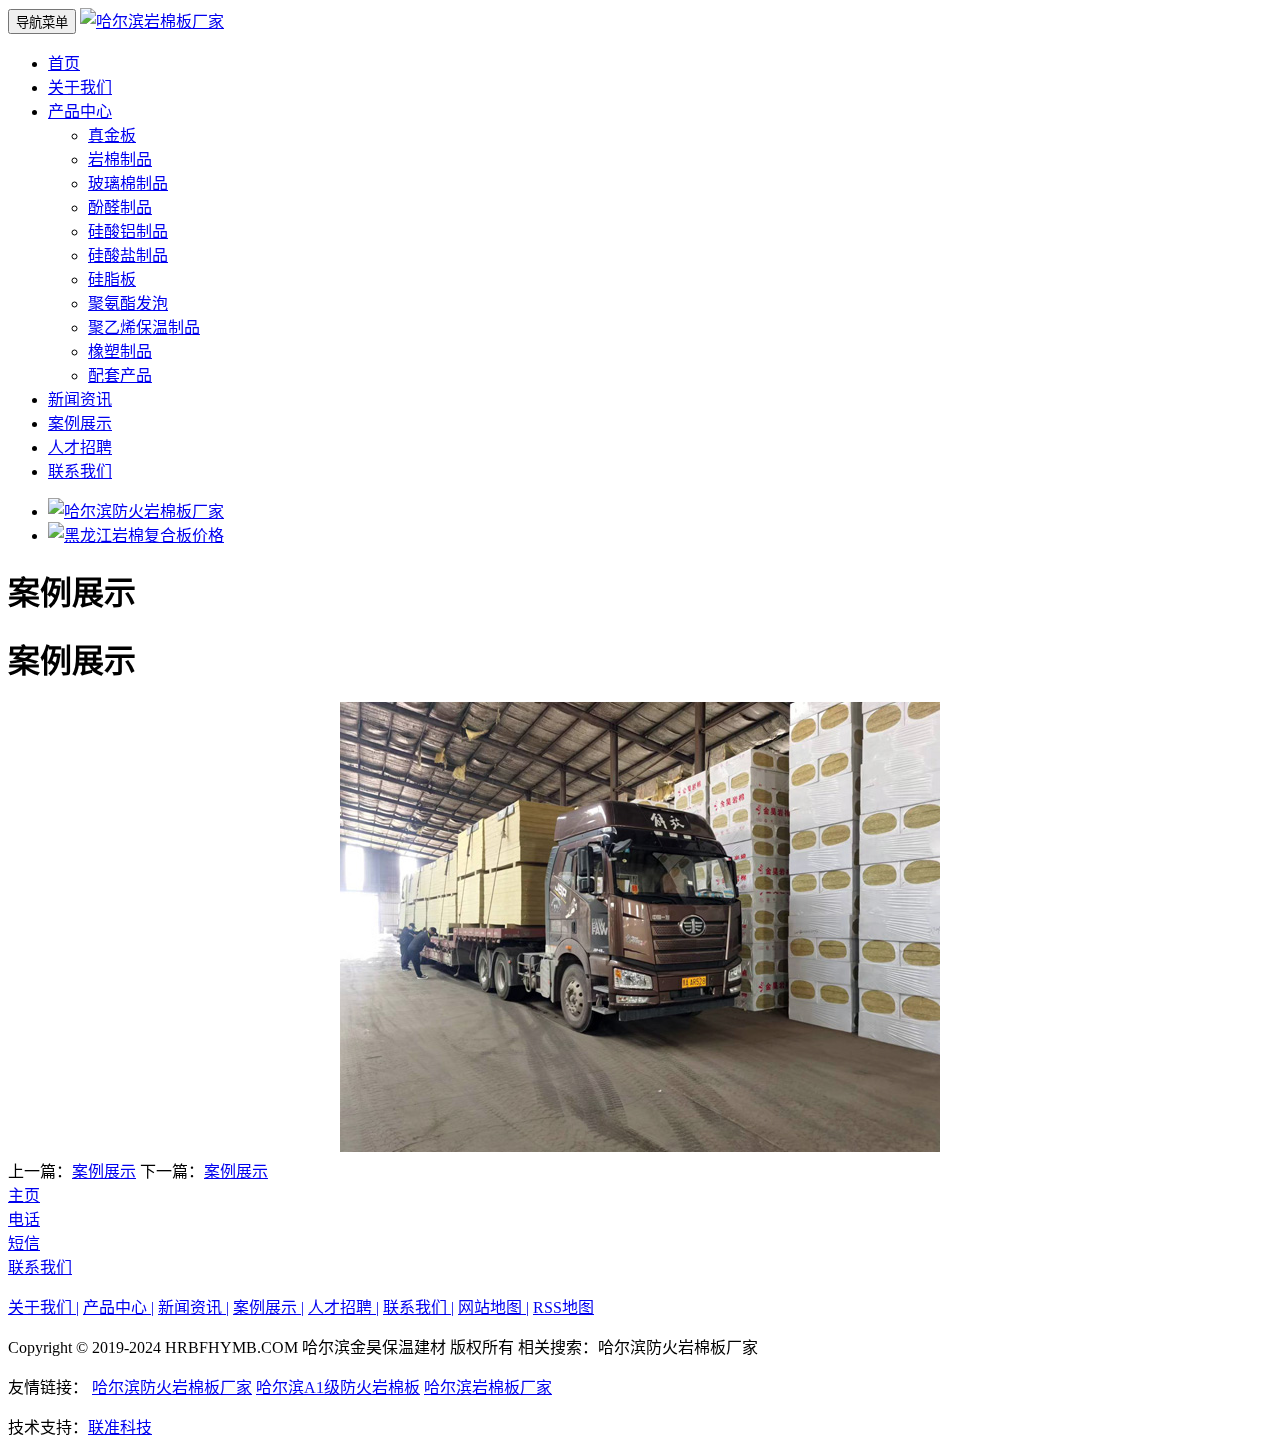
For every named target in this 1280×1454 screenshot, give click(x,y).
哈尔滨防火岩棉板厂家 (172, 1387)
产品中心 (80, 111)
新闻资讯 (80, 399)
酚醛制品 (120, 207)
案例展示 (80, 423)
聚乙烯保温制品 (144, 327)
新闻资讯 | (193, 1307)
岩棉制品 (120, 159)
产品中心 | (118, 1307)
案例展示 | (268, 1307)
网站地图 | (493, 1307)
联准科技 (120, 1427)
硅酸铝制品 (128, 231)
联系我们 (80, 471)
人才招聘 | (343, 1307)
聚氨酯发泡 (128, 303)
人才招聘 (80, 447)
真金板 (112, 135)
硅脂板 (112, 279)
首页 (64, 63)
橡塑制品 (120, 351)
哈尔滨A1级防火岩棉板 (338, 1387)
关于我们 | (43, 1307)
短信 (24, 1243)
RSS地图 (563, 1307)
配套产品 (120, 375)
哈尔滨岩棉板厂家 (488, 1387)
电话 (24, 1219)
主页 (24, 1195)
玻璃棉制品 (128, 183)
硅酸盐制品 (128, 255)
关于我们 (80, 87)
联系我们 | (418, 1307)
